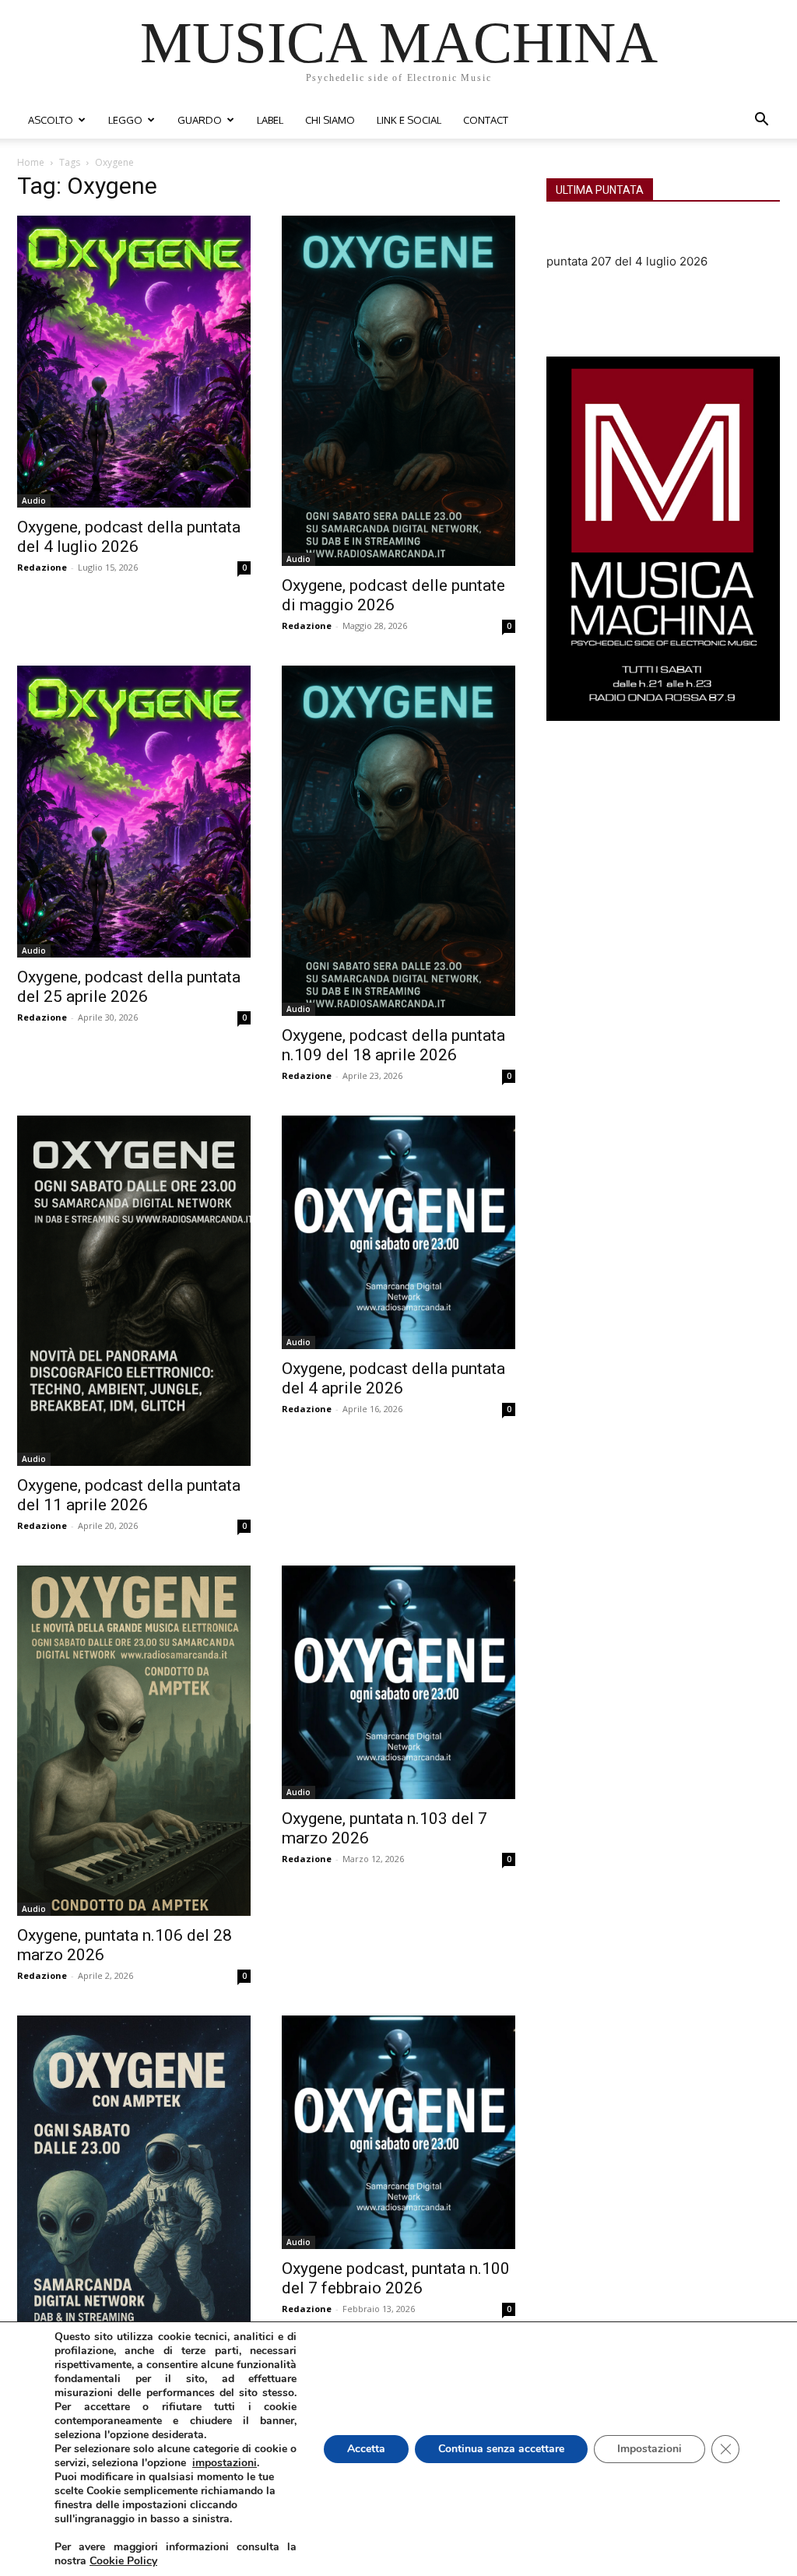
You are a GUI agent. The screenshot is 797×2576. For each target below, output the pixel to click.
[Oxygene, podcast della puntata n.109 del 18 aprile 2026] (398, 841)
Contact (486, 120)
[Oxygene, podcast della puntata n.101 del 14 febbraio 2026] (134, 2191)
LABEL (270, 120)
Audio (34, 501)
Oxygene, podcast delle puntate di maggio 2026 (393, 595)
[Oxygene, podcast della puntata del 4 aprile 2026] (398, 1232)
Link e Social (409, 120)
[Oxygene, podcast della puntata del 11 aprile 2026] (134, 1291)
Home (31, 162)
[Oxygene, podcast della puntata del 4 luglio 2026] (134, 362)
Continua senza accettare (501, 2449)
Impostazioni (650, 2449)
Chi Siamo (330, 120)
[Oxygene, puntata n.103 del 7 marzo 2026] (398, 1682)
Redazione (42, 567)
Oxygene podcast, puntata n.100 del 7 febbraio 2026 (396, 2278)
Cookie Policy (123, 2561)
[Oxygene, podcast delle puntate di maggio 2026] (398, 391)
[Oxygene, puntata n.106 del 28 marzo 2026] (134, 1741)
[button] (761, 121)
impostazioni (225, 2463)
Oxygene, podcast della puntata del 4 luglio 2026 (129, 537)
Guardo (200, 120)
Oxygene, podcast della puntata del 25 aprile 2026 (129, 987)
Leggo (125, 120)
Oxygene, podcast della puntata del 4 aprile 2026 (393, 1378)
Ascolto (51, 120)
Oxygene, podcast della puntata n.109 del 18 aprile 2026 (393, 1045)
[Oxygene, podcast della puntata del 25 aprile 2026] (134, 812)
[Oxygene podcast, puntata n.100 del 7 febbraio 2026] (398, 2132)
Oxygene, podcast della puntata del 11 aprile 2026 (129, 1495)
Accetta (366, 2449)
